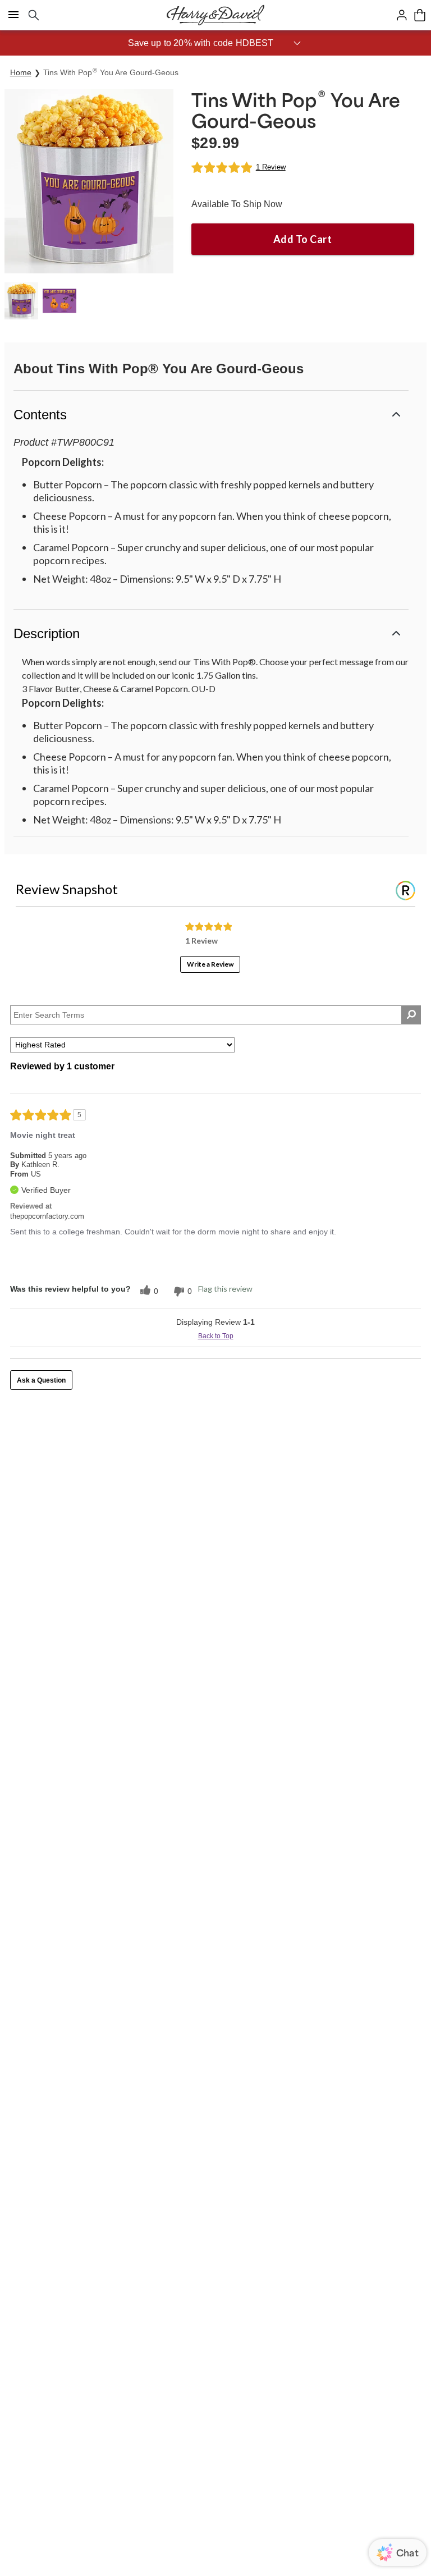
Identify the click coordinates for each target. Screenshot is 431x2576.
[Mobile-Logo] (215, 15)
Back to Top (216, 1336)
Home (21, 72)
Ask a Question (41, 1380)
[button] (215, 43)
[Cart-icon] (420, 15)
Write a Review (210, 964)
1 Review (271, 167)
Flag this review (225, 1289)
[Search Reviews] (411, 1015)
